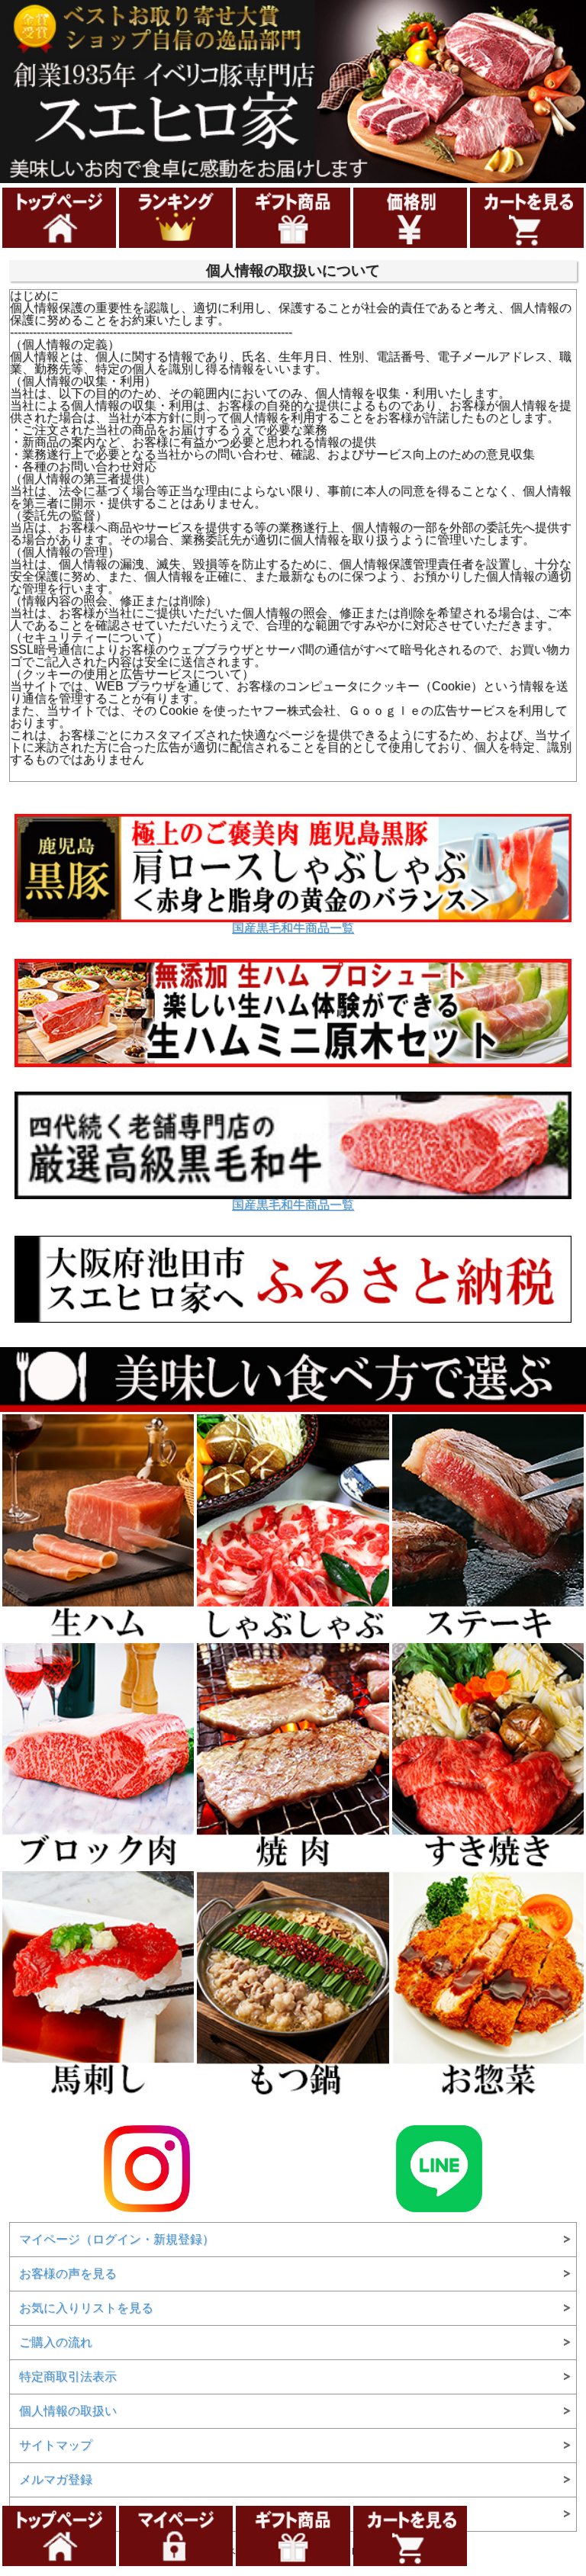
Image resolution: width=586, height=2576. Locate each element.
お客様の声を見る (68, 2274)
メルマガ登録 (56, 2480)
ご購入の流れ (56, 2342)
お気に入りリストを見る (86, 2308)
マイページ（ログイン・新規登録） (117, 2239)
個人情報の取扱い (68, 2411)
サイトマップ (56, 2445)
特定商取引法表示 (68, 2377)
